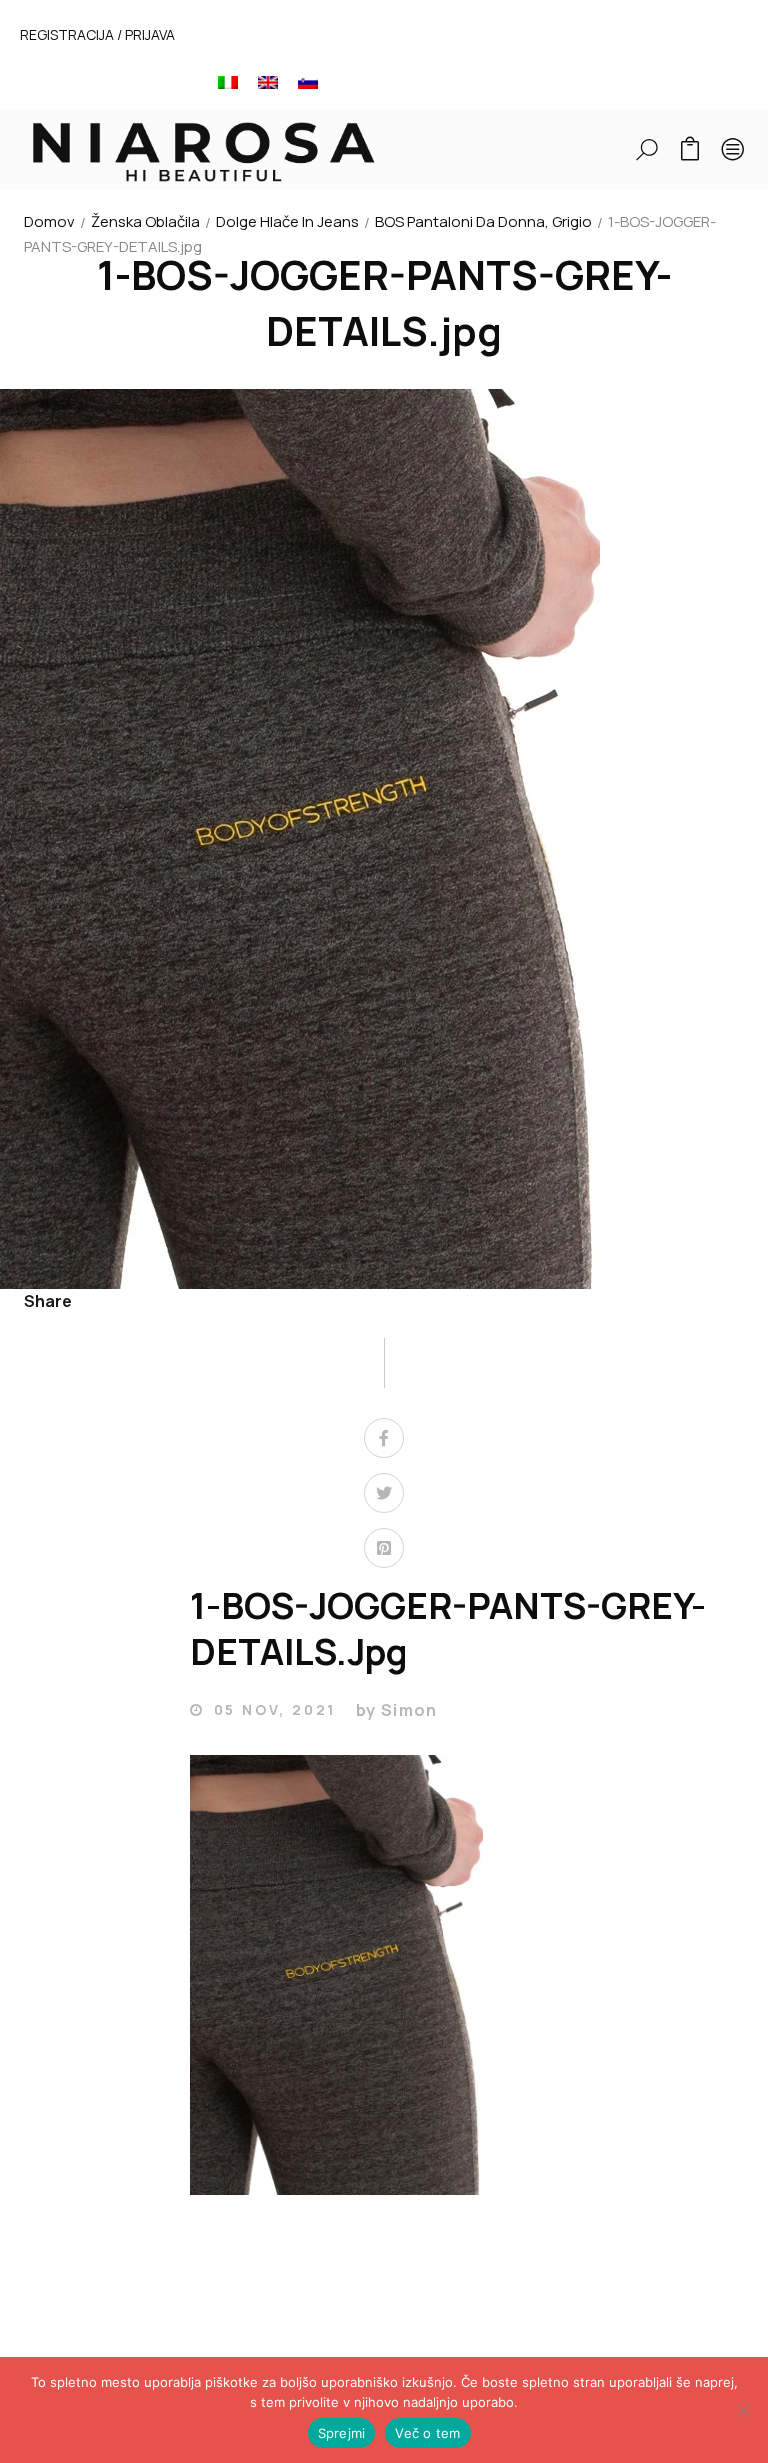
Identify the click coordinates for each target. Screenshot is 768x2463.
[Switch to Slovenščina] (308, 81)
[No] (743, 2410)
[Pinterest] (384, 1548)
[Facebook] (384, 1438)
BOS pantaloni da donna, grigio (483, 221)
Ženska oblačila (145, 221)
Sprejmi (342, 2433)
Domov (49, 221)
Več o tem (427, 2433)
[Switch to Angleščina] (268, 81)
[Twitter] (384, 1493)
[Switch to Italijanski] (228, 81)
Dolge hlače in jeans (287, 221)
